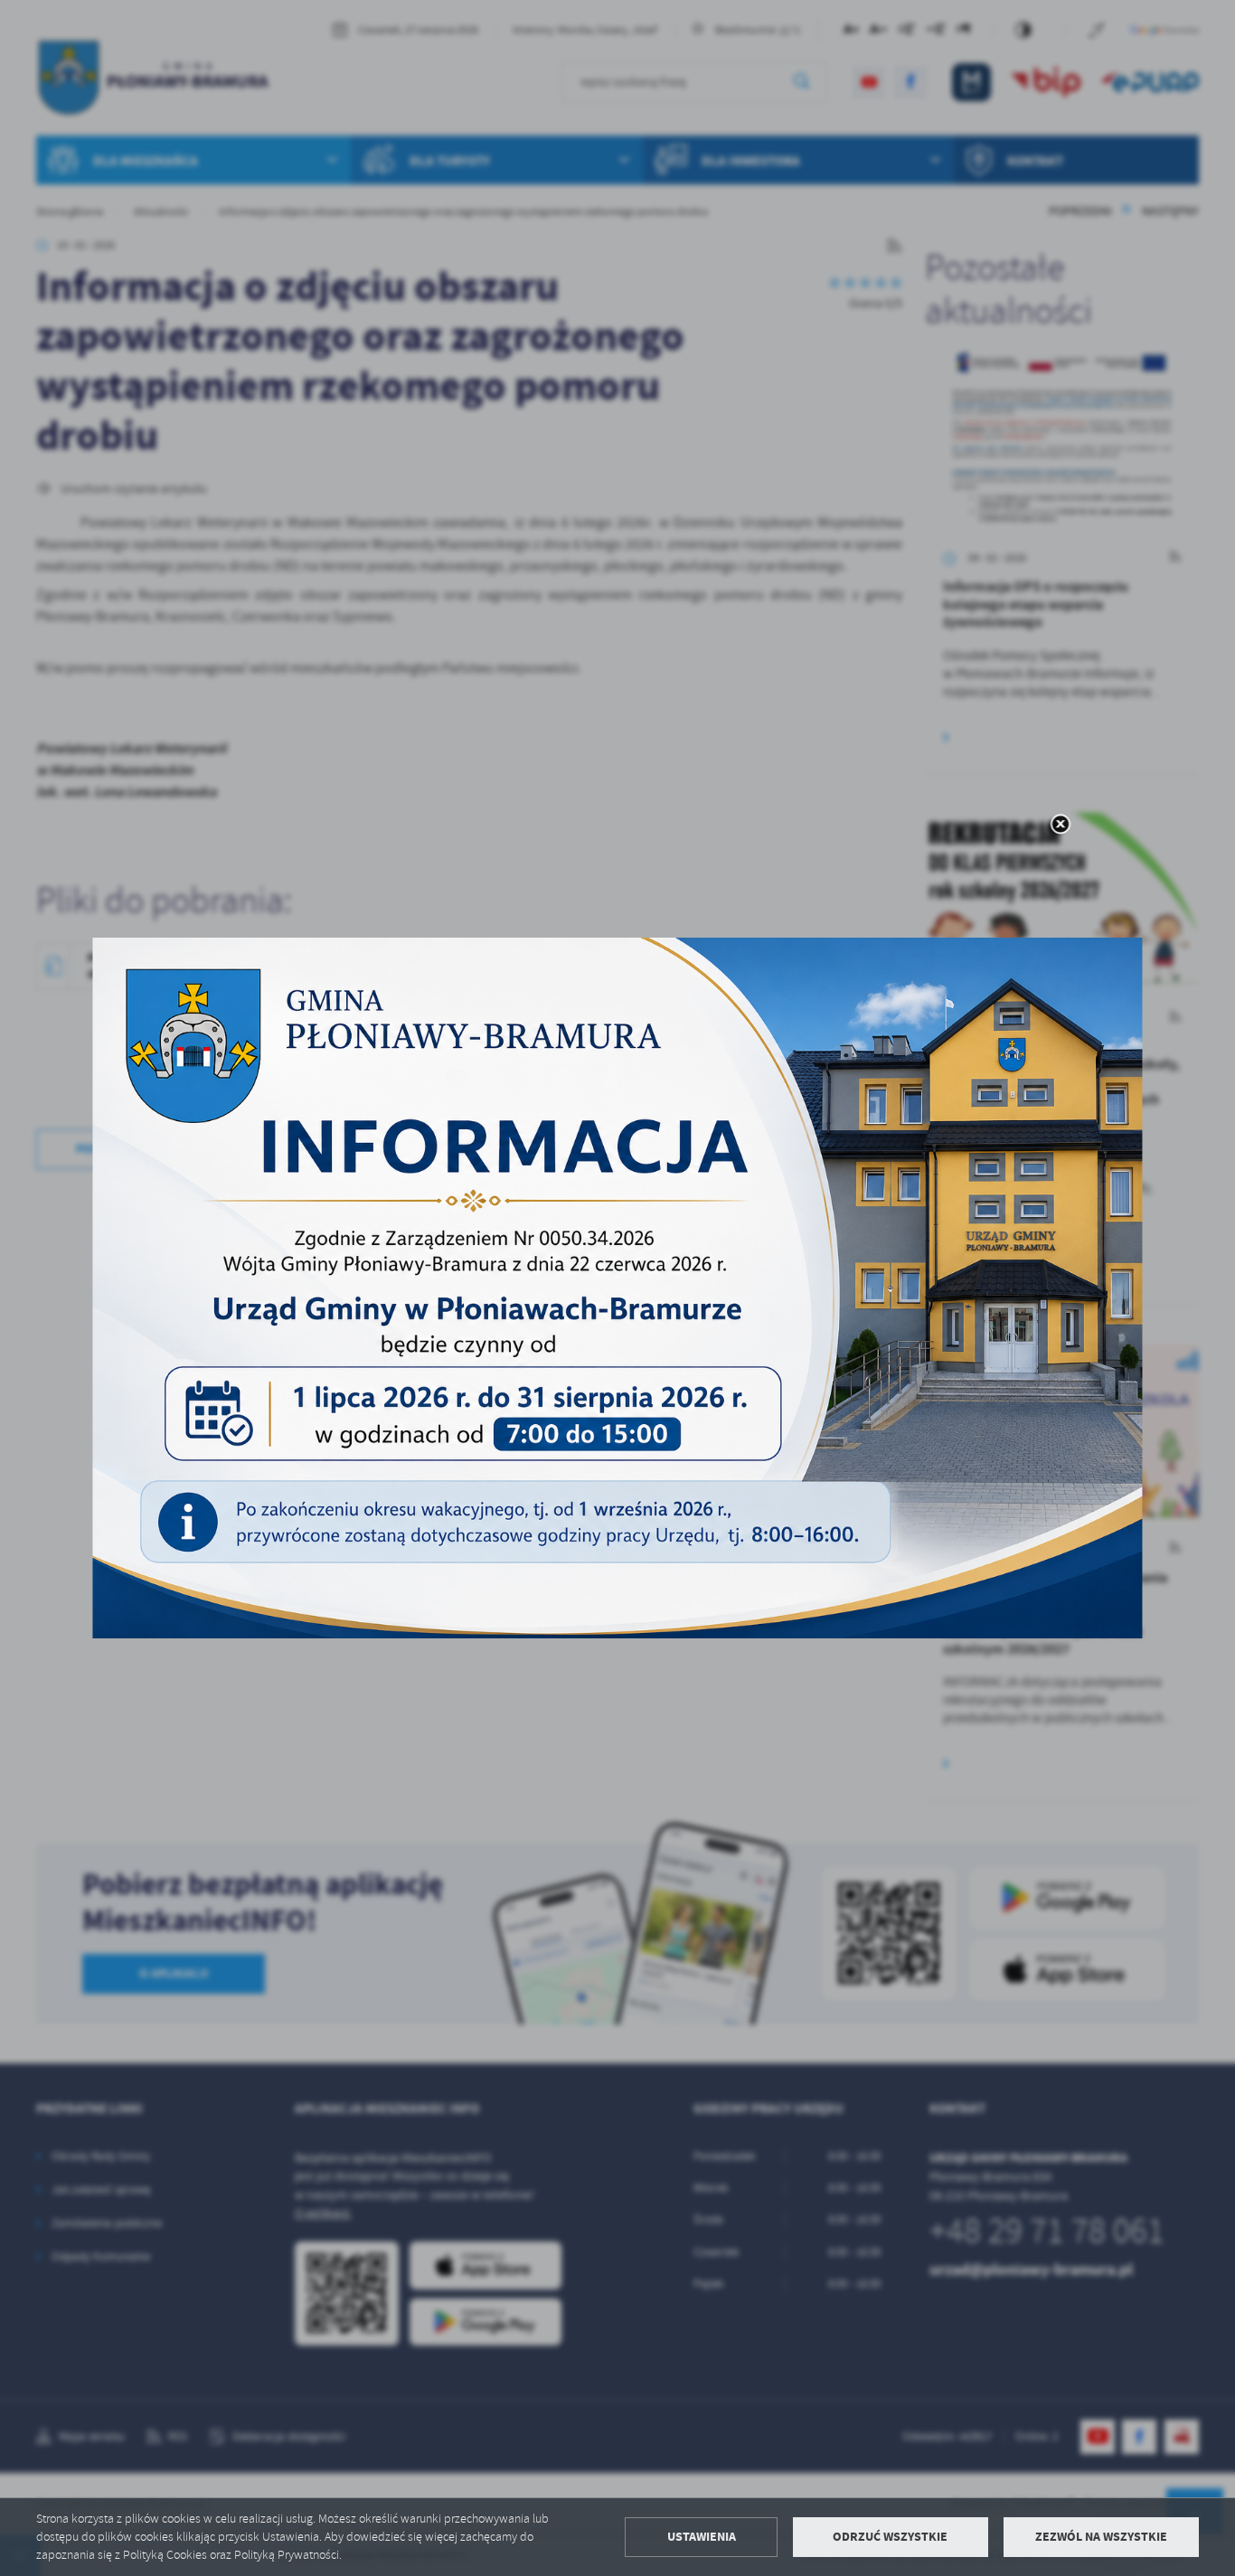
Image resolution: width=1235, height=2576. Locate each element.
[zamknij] (1060, 826)
